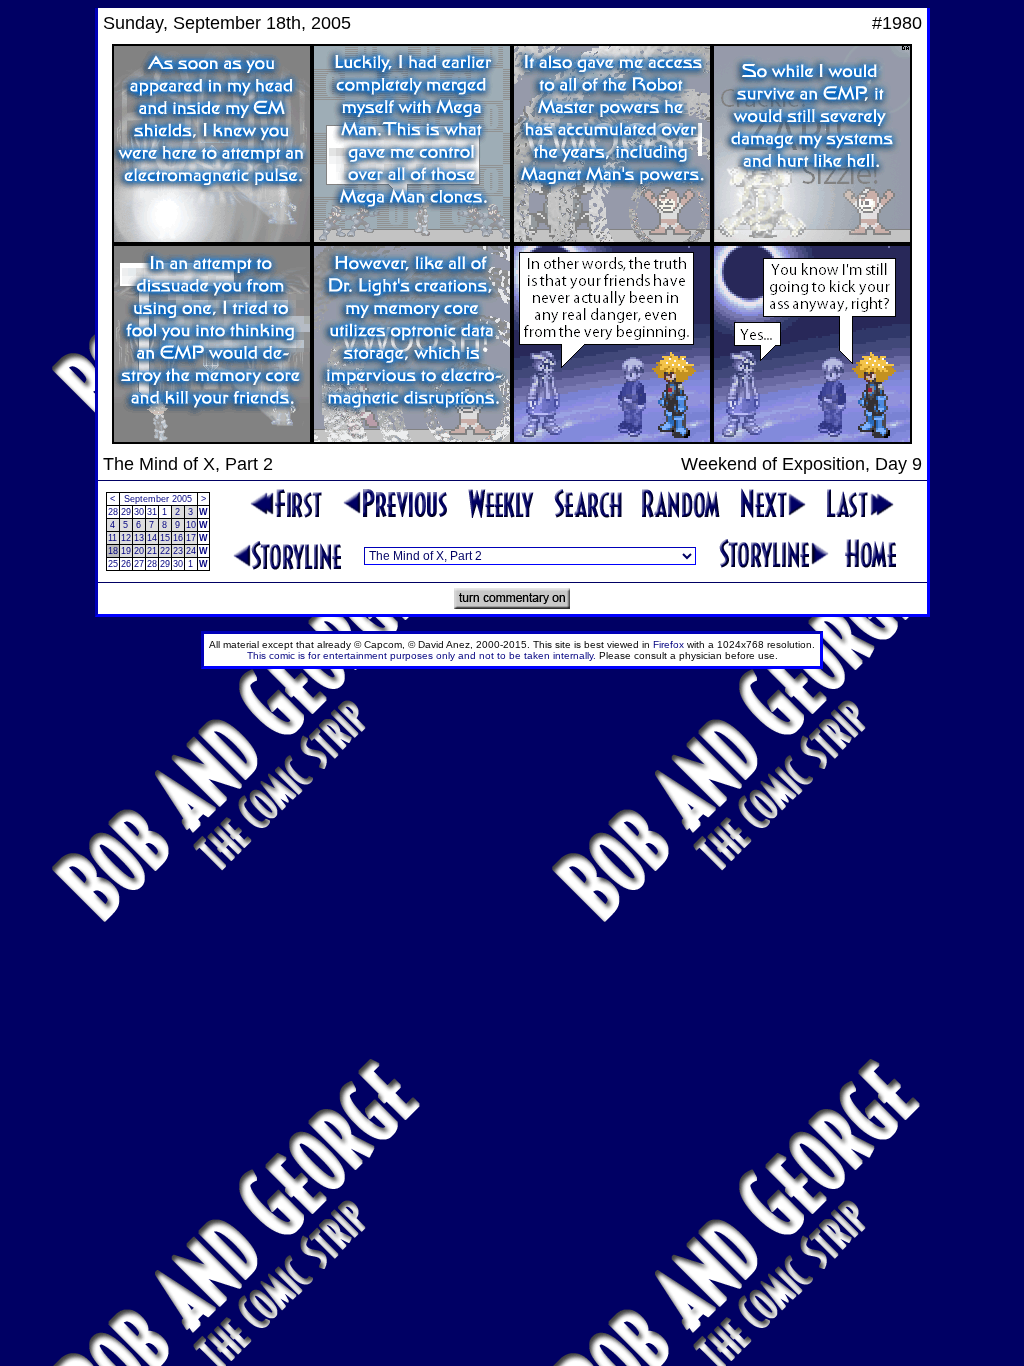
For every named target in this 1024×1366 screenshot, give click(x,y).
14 (152, 538)
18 (113, 551)
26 (126, 564)
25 (113, 564)
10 (191, 525)
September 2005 (158, 499)
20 (139, 551)
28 (113, 512)
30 (139, 512)
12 (126, 538)
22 (165, 551)
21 (152, 551)
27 (139, 564)
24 (191, 551)
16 (178, 538)
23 (178, 551)
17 (191, 538)
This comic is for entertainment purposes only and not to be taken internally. (421, 655)
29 (126, 512)
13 (139, 538)
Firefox (668, 644)
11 (112, 538)
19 (126, 551)
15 (165, 538)
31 (152, 512)
